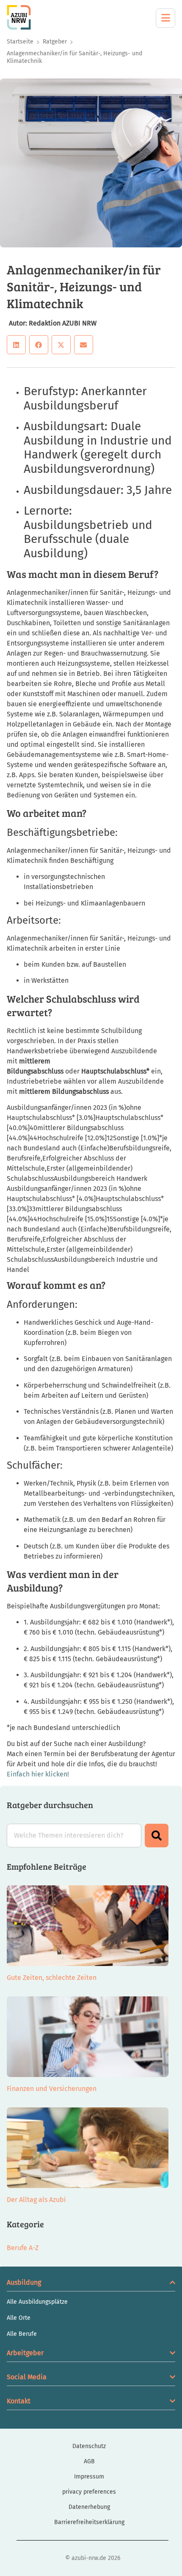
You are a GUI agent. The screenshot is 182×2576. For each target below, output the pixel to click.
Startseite (20, 42)
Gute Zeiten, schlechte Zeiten (52, 1978)
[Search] (157, 1836)
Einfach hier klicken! (38, 1774)
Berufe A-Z (23, 2248)
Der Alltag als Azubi (36, 2200)
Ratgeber (55, 42)
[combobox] (74, 1836)
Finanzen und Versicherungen (52, 2089)
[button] (16, 345)
